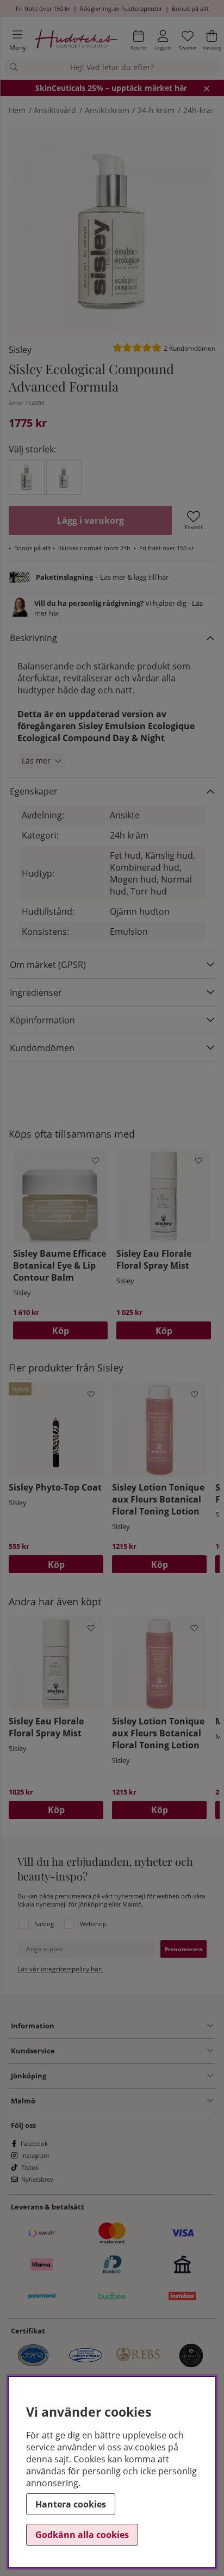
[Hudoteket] (77, 41)
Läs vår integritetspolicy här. (60, 1969)
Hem (17, 110)
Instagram (35, 2155)
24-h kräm (156, 110)
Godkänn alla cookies (82, 2535)
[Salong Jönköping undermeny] (130, 2076)
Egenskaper (34, 791)
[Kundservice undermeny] (134, 2051)
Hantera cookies (71, 2504)
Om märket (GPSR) (48, 965)
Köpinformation (42, 1020)
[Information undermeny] (134, 2026)
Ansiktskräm (107, 110)
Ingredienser (36, 992)
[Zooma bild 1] (112, 232)
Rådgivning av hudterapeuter (121, 8)
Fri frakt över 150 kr (43, 8)
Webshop (93, 1924)
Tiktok (30, 2167)
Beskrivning (33, 638)
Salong (44, 1924)
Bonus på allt (190, 8)
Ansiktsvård (55, 110)
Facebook (34, 2143)
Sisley (20, 350)
